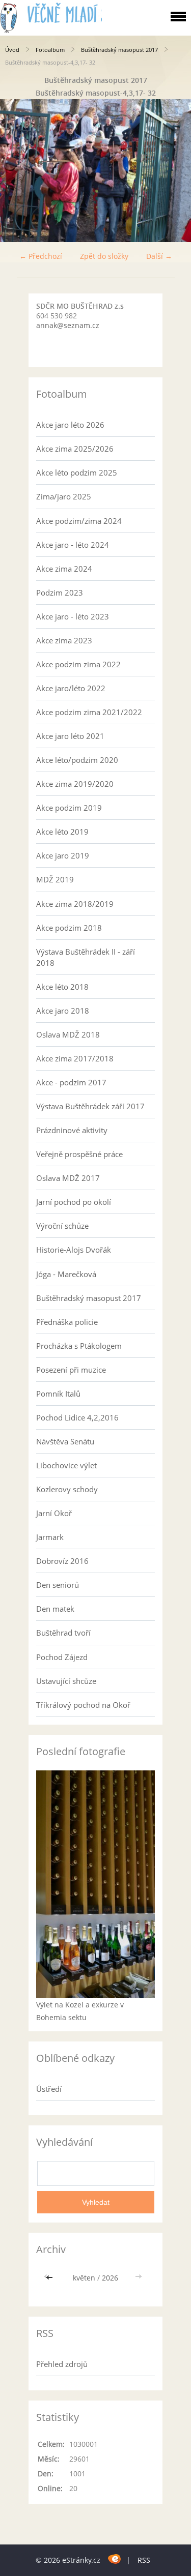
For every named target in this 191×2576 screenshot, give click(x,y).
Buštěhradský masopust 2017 (119, 50)
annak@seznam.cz (68, 325)
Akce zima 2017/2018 (75, 1058)
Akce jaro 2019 (63, 855)
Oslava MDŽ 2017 (68, 1178)
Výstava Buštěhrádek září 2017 (90, 1106)
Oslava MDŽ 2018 (68, 1034)
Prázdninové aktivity (72, 1130)
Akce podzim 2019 (69, 808)
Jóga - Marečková (66, 1274)
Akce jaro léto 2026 (70, 425)
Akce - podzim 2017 (71, 1082)
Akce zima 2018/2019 (75, 904)
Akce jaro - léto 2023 (73, 616)
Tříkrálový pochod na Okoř (83, 1705)
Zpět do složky (104, 256)
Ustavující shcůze (66, 1681)
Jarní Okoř (54, 1513)
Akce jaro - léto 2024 (73, 545)
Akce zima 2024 (64, 569)
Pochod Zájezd (62, 1657)
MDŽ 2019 (55, 879)
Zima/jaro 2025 (64, 496)
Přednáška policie (67, 1322)
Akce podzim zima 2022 (78, 664)
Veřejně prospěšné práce (79, 1154)
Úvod (12, 50)
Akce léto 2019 (62, 832)
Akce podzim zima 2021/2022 (89, 712)
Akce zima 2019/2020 (75, 784)
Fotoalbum (50, 50)
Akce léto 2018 (62, 987)
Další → (159, 256)
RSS (144, 2560)
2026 (110, 2278)
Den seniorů (58, 1585)
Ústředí (49, 2089)
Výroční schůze (62, 1226)
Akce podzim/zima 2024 (79, 521)
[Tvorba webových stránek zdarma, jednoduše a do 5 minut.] (114, 2558)
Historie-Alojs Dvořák (74, 1250)
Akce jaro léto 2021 (70, 736)
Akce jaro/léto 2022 (71, 688)
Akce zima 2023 (64, 640)
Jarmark (50, 1537)
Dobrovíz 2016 (62, 1561)
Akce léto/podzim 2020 (77, 760)
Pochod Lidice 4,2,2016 (77, 1417)
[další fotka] (174, 171)
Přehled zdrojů (62, 2364)
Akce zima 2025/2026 (75, 449)
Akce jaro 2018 (63, 1011)
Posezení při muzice (71, 1370)
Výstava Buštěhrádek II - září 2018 (86, 957)
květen (84, 2278)
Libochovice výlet (66, 1465)
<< (50, 2278)
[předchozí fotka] (17, 171)
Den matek (55, 1609)
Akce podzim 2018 (69, 928)
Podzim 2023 (60, 593)
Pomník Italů (58, 1394)
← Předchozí (41, 256)
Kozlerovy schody (67, 1489)
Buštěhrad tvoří (63, 1633)
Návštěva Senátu (65, 1441)
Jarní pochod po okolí (74, 1202)
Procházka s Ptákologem (79, 1346)
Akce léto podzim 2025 (77, 472)
